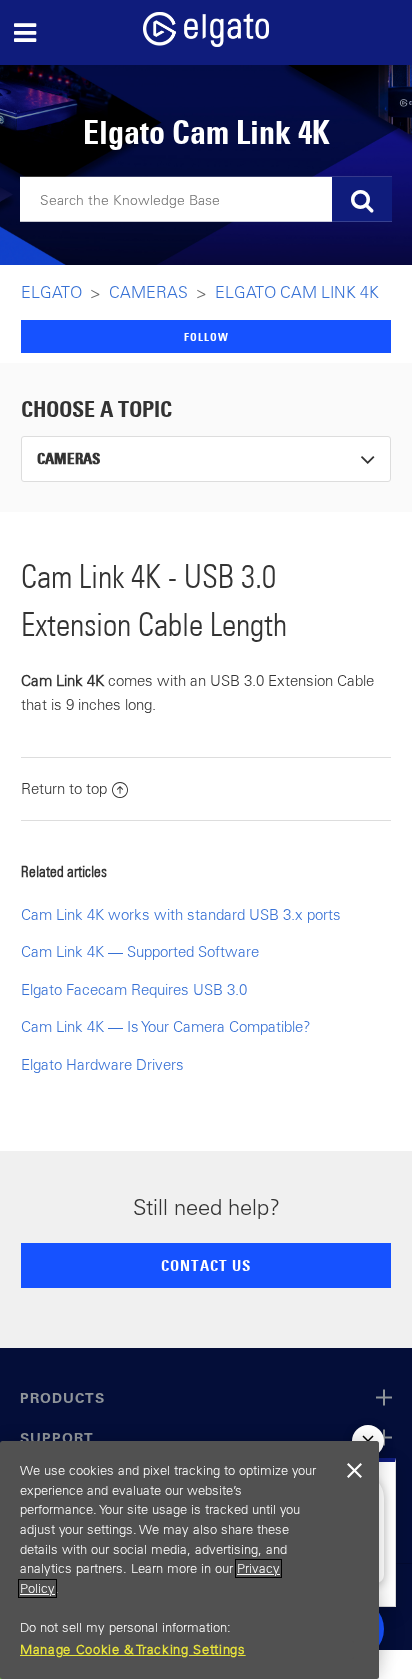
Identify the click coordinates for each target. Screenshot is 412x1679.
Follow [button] (206, 336)
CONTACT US (206, 1265)
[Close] (354, 1471)
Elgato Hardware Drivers (102, 1064)
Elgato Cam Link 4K (297, 292)
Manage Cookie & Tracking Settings (133, 1649)
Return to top (64, 788)
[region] (189, 1560)
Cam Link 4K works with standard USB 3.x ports (181, 914)
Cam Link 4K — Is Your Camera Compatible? (166, 1026)
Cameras (148, 292)
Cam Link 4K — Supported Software (140, 951)
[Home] (206, 41)
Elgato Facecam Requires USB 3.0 (134, 989)
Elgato (51, 292)
